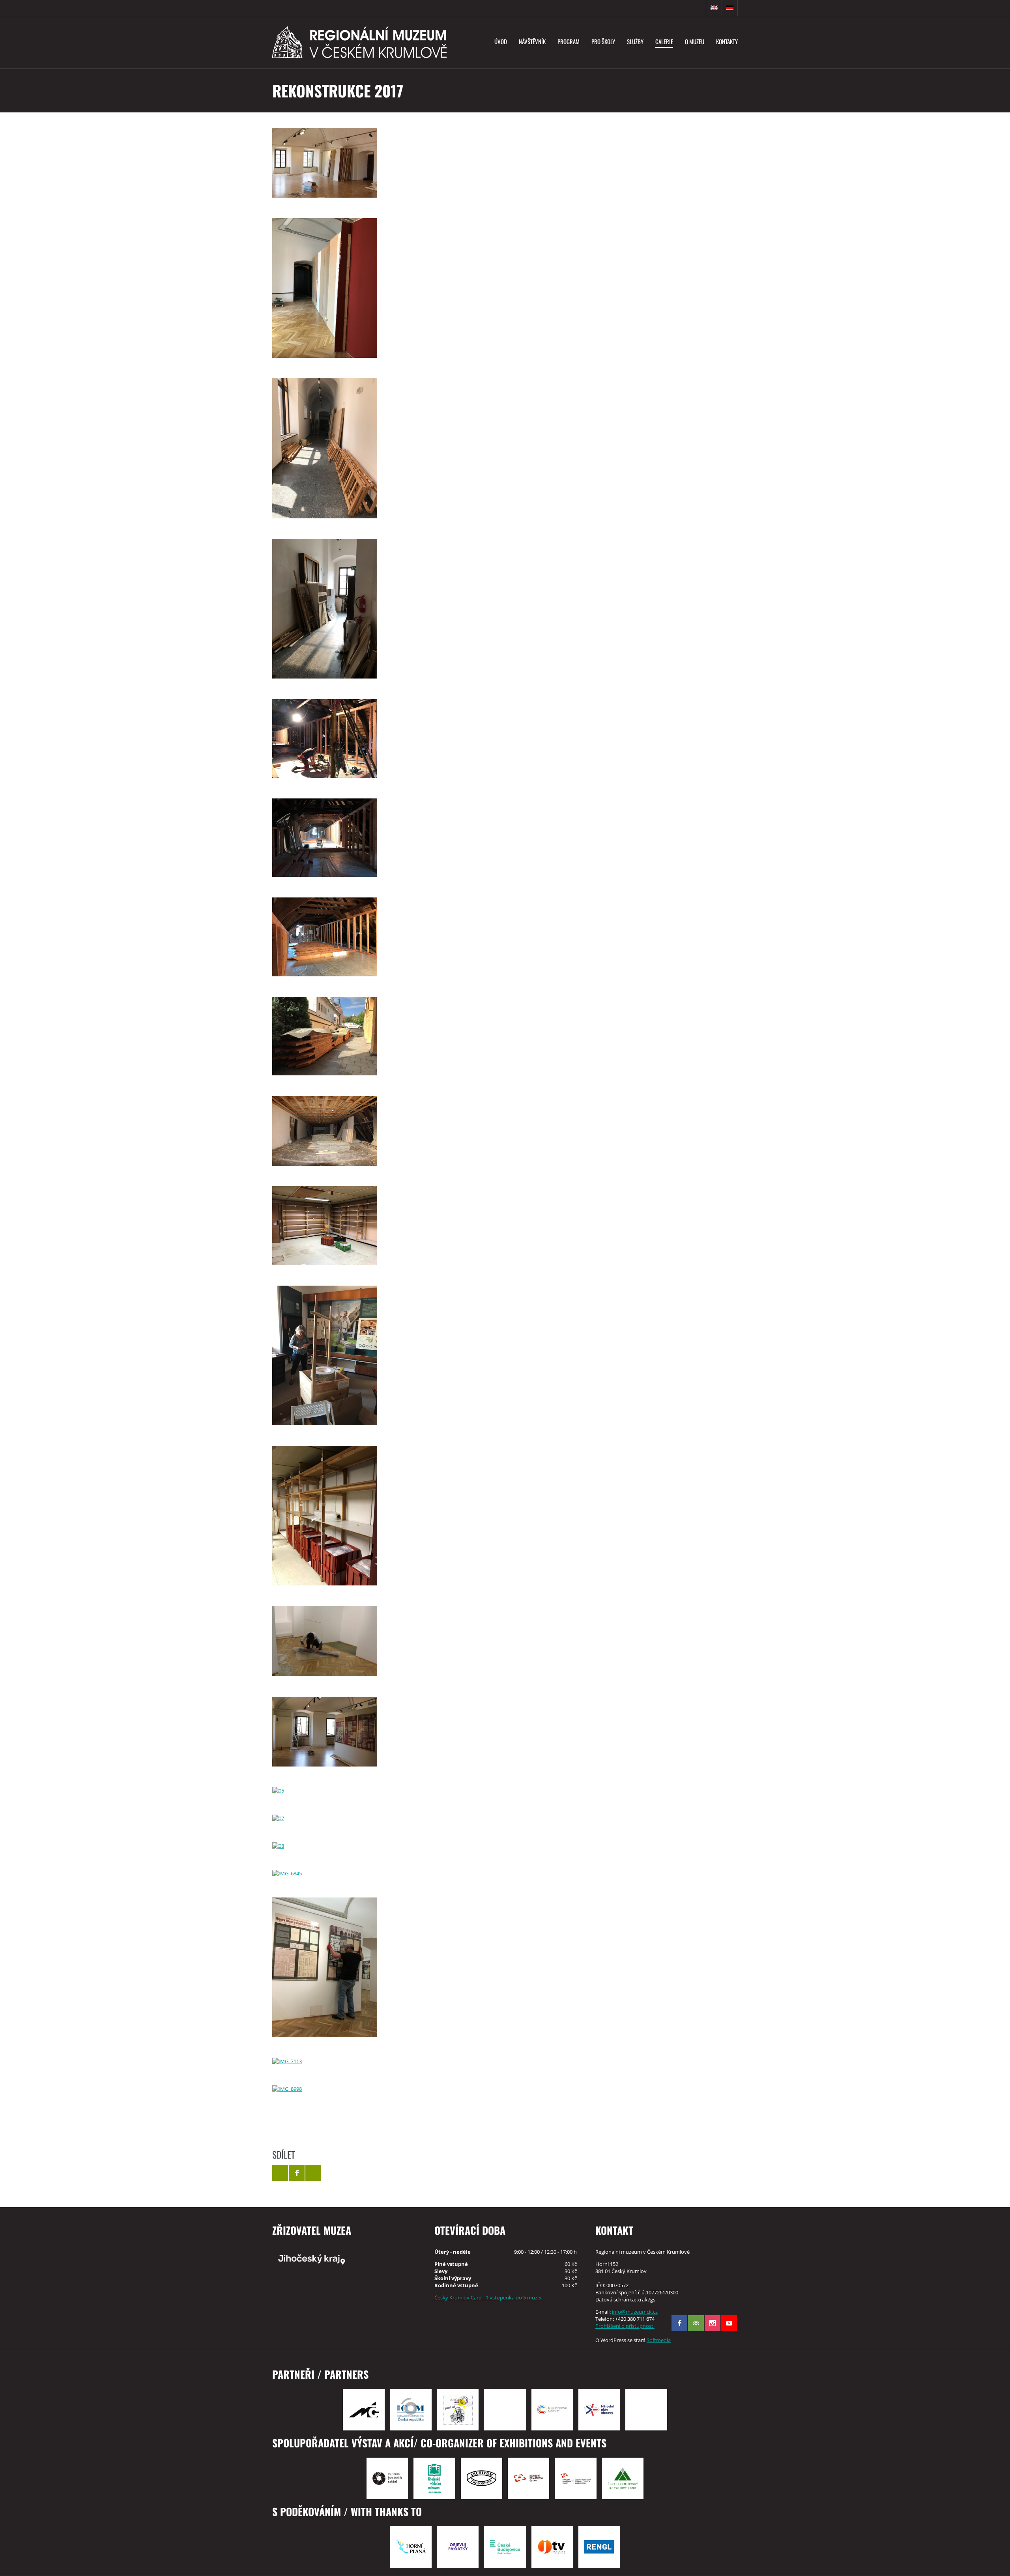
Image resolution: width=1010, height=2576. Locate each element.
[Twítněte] (280, 2173)
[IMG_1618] (325, 937)
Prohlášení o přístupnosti (625, 2326)
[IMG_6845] (325, 1873)
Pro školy (603, 41)
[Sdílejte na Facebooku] (297, 2173)
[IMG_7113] (325, 2061)
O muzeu (695, 41)
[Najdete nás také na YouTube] (729, 2323)
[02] (325, 1641)
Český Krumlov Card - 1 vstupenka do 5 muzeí (488, 2297)
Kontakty (727, 41)
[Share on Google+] (313, 2173)
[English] (714, 8)
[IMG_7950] (325, 288)
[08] (325, 1846)
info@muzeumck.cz (635, 2312)
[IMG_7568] (325, 1516)
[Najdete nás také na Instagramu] (713, 2323)
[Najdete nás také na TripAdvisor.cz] (696, 2323)
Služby (635, 41)
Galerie (664, 41)
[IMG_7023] (325, 1967)
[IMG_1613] (325, 838)
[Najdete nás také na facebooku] (679, 2323)
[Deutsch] (730, 8)
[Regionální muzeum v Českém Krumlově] (359, 42)
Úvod (501, 41)
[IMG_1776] (325, 1131)
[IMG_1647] (325, 1036)
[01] (325, 163)
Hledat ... (698, 8)
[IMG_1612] (325, 738)
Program (569, 41)
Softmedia (659, 2340)
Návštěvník (532, 41)
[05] (325, 1791)
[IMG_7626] (325, 1355)
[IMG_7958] (325, 448)
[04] (325, 1732)
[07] (325, 1818)
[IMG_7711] (325, 1225)
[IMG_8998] (325, 2089)
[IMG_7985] (325, 609)
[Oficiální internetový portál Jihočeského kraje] (344, 2259)
